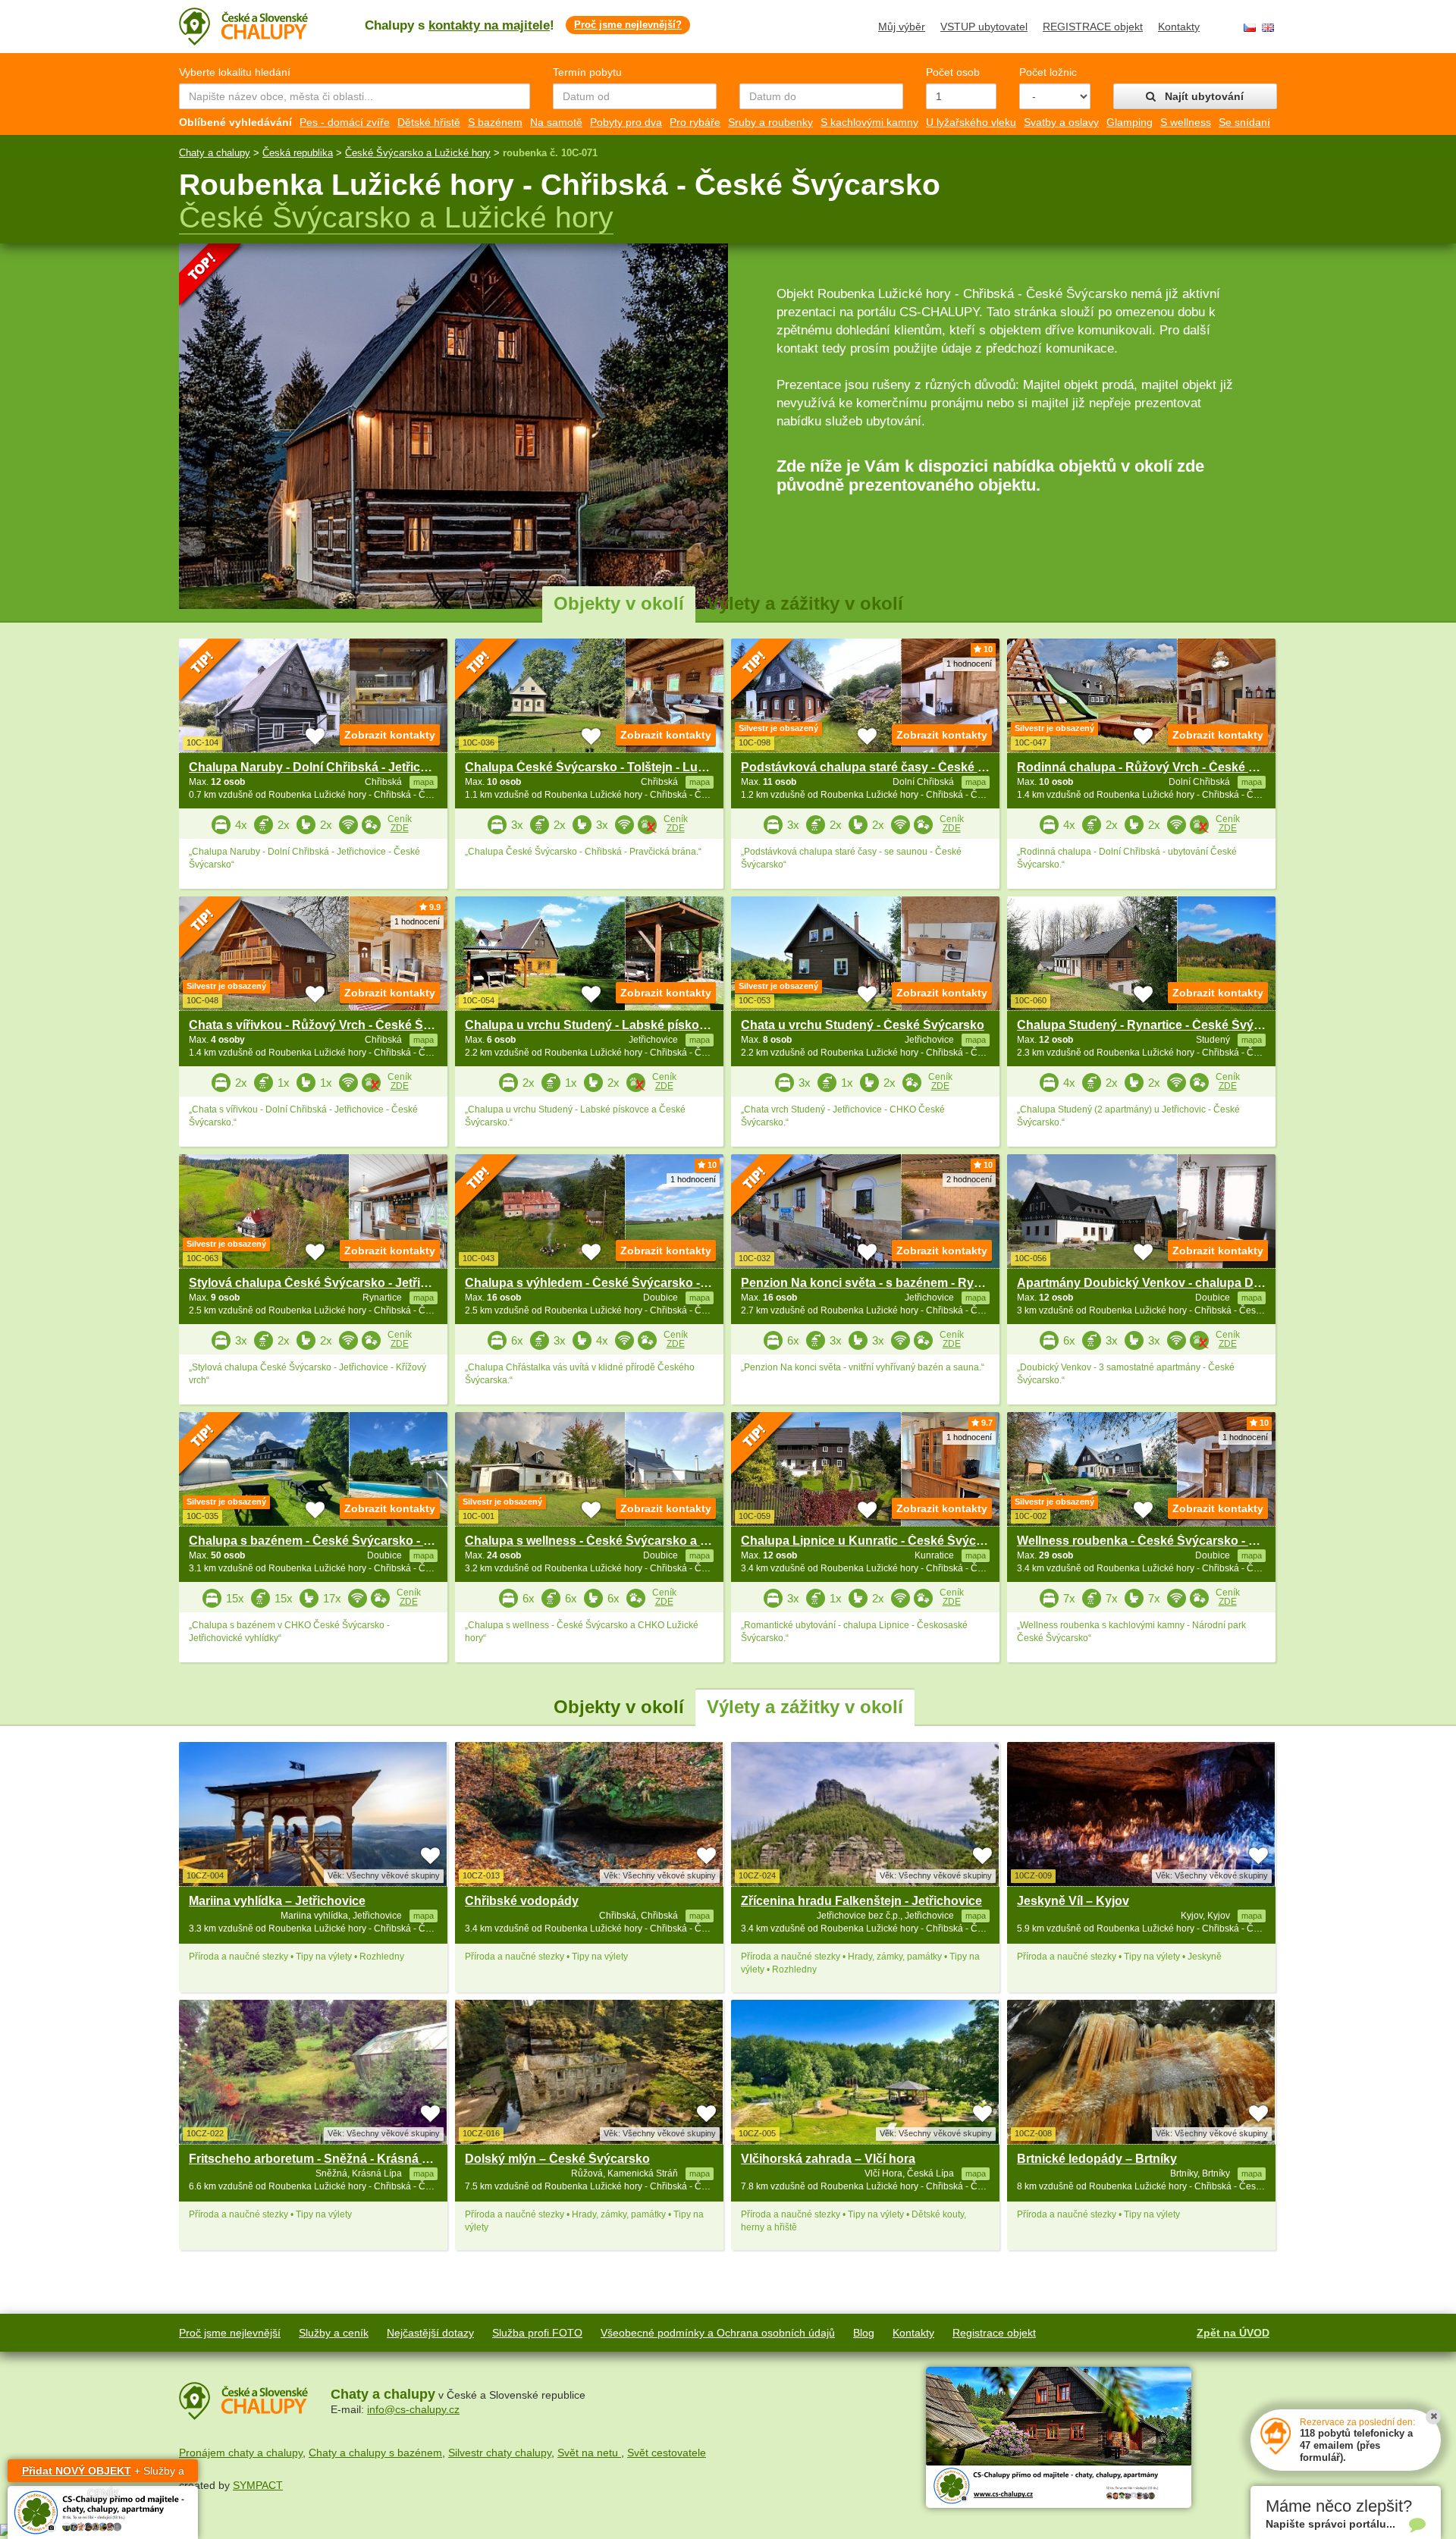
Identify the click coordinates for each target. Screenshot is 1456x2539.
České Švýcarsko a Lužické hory (418, 153)
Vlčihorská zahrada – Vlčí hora (828, 2159)
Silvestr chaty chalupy (500, 2453)
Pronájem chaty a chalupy (241, 2453)
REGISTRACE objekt (1093, 27)
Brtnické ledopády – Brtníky (1097, 2159)
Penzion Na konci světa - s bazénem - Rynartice (877, 1283)
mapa (424, 1916)
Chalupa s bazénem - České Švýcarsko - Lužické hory (343, 1541)
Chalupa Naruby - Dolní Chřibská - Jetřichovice (324, 767)
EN (1268, 28)
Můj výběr (902, 27)
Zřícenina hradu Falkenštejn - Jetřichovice (861, 1901)
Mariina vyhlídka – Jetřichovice (277, 1901)
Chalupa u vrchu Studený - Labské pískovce (592, 1025)
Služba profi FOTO (537, 2333)
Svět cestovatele (667, 2453)
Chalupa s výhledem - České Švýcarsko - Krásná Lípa (619, 1283)
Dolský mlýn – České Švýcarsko (557, 2159)
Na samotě (556, 122)
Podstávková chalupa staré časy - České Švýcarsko (890, 767)
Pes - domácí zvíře (345, 122)
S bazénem (495, 122)
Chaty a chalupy (215, 153)
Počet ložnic (1048, 72)
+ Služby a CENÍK (103, 2473)
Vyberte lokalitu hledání (235, 72)
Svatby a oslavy (1061, 122)
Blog (864, 2333)
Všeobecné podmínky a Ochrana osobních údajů (718, 2333)
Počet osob (953, 72)
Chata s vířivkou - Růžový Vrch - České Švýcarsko (333, 1025)
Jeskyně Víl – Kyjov (1073, 1901)
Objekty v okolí (619, 603)
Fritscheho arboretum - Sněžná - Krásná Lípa (318, 2159)
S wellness (1186, 122)
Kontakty (1179, 27)
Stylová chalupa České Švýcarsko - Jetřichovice (327, 1283)
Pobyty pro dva (626, 122)
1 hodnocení (969, 664)
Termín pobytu (587, 72)
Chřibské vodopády (522, 1901)
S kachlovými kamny (869, 122)
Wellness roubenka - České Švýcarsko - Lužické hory (1170, 1541)
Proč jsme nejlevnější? (628, 25)
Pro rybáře (695, 122)
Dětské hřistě (429, 122)
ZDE (400, 828)
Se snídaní (1244, 122)
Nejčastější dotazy (430, 2333)
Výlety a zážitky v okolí (805, 603)
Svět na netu (589, 2453)
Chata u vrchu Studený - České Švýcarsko (863, 1025)
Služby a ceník (334, 2333)
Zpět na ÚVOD (1233, 2333)
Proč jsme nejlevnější (230, 2333)
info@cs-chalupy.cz (413, 2409)
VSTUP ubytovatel (984, 27)
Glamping (1130, 122)
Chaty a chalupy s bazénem (375, 2453)
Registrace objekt (994, 2333)
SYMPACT (258, 2485)
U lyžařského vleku (971, 122)
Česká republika (298, 153)
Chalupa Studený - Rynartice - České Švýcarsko (1155, 1025)
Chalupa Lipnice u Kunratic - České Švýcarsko (875, 1541)
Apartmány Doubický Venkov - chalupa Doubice (1155, 1283)
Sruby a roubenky (770, 122)
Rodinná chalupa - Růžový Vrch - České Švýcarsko (1163, 767)
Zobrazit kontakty (390, 735)
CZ (1250, 28)
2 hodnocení (969, 1179)
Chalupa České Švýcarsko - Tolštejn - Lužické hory (611, 767)
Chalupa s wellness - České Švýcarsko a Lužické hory (620, 1541)
